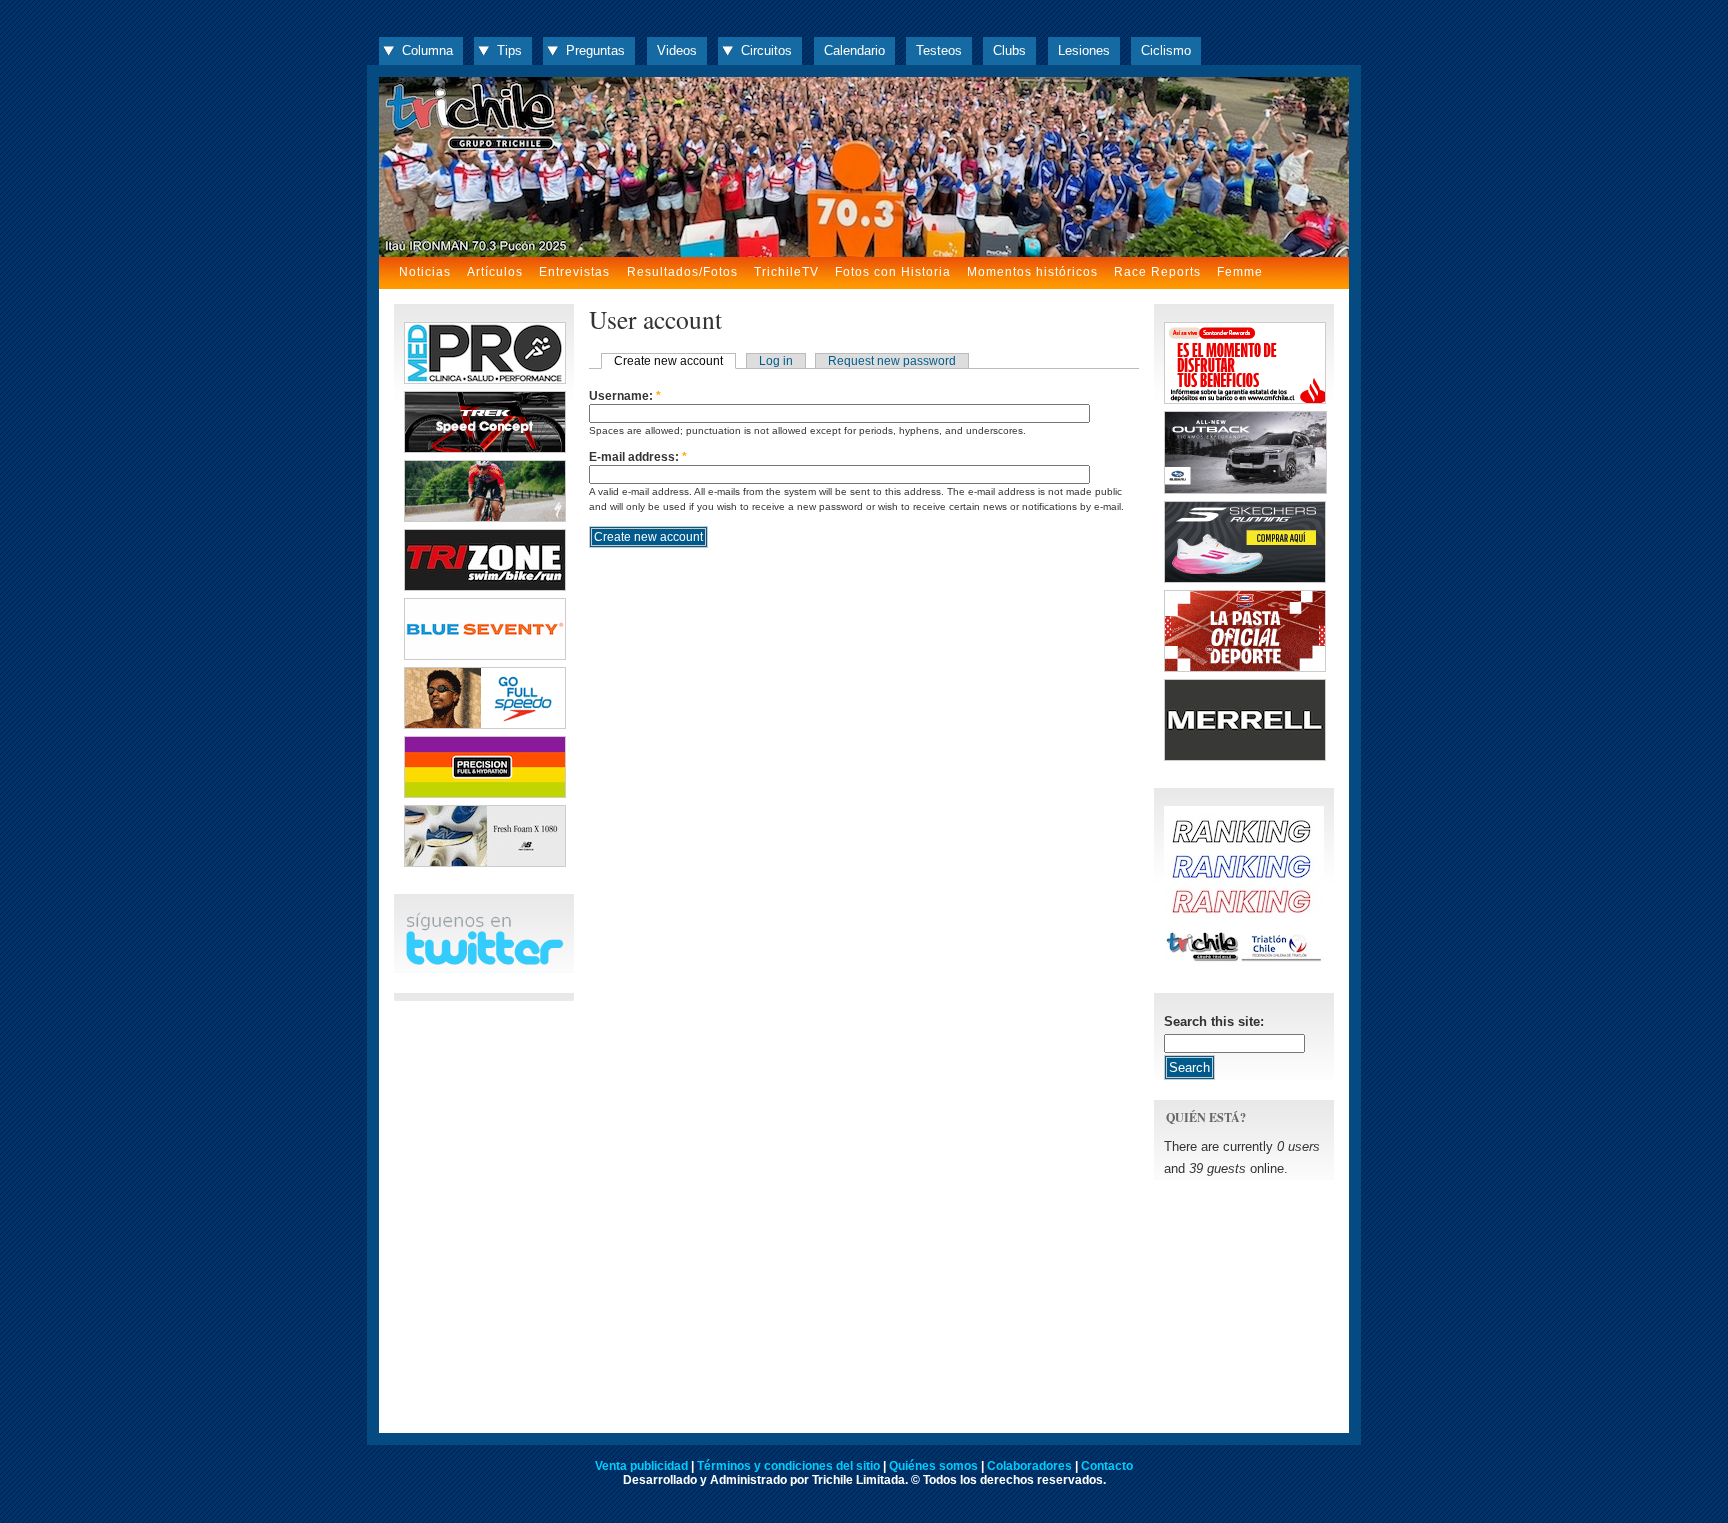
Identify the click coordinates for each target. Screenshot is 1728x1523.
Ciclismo (1166, 50)
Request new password (892, 361)
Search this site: (1214, 1021)
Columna (427, 50)
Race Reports (1157, 272)
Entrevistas (574, 272)
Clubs (1009, 50)
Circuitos (766, 50)
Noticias (425, 272)
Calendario (854, 50)
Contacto (1107, 1466)
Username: (625, 396)
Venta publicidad (641, 1466)
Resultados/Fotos (682, 272)
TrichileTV (786, 272)
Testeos (939, 50)
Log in (776, 361)
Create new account (668, 361)
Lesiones (1084, 50)
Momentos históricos (1032, 272)
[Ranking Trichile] (1244, 961)
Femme (1240, 272)
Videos (677, 50)
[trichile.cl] (864, 167)
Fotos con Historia (893, 272)
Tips (509, 50)
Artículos (495, 272)
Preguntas (595, 50)
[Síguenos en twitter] (484, 961)
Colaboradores (1029, 1466)
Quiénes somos (933, 1466)
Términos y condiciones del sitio (788, 1466)
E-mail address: (638, 457)
